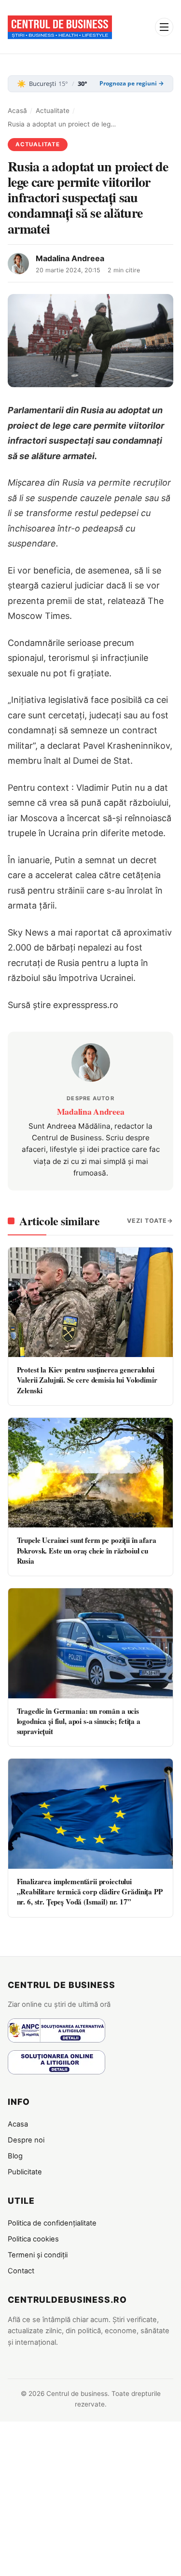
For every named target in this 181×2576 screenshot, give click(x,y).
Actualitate (53, 111)
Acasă (17, 111)
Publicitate (25, 2172)
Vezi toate (147, 1221)
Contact (21, 2271)
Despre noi (26, 2140)
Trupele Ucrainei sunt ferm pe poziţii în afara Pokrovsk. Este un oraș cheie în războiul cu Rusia (87, 1550)
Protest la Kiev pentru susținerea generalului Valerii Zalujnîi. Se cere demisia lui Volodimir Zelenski (87, 1380)
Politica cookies (33, 2239)
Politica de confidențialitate (52, 2223)
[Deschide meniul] (164, 27)
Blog (15, 2156)
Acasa (18, 2124)
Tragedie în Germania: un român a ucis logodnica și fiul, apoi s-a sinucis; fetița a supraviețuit (79, 1721)
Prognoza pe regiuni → (132, 84)
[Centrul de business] (60, 27)
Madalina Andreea (70, 258)
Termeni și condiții (38, 2255)
